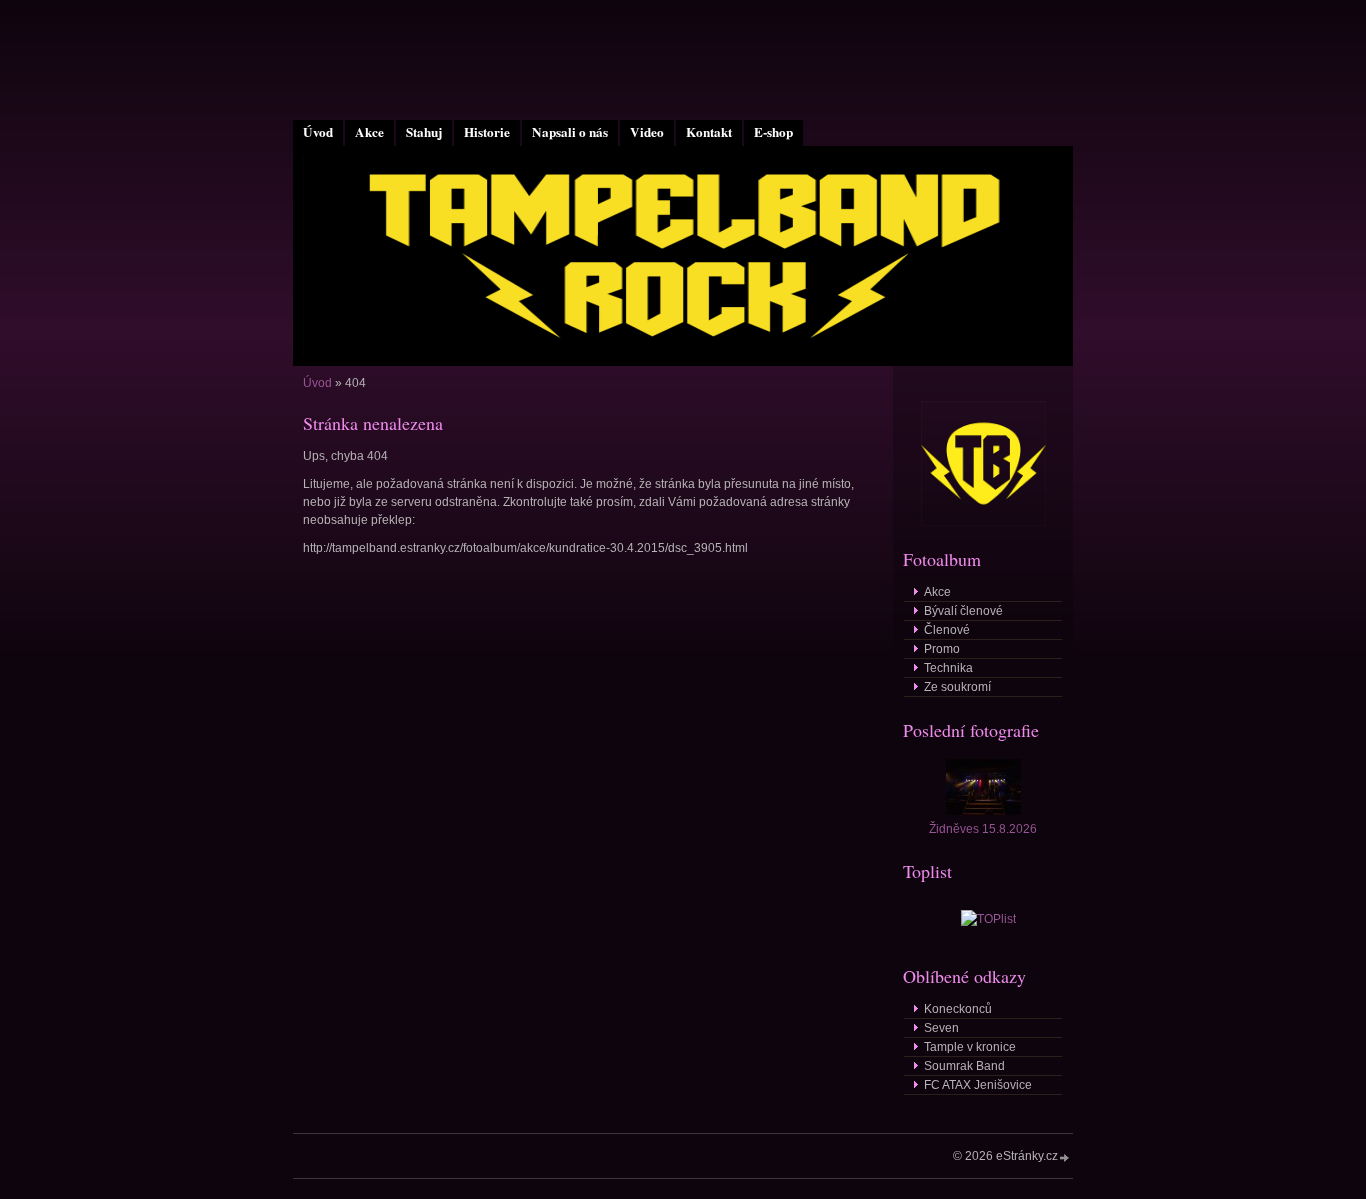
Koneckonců (958, 1009)
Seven (941, 1028)
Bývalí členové (963, 611)
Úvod (318, 132)
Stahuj (424, 132)
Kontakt (709, 132)
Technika (948, 668)
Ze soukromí (957, 687)
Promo (942, 649)
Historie (487, 132)
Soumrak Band (964, 1066)
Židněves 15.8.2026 (983, 829)
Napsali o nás (570, 132)
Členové (947, 630)
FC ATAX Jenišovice (978, 1085)
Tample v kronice (970, 1047)
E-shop (773, 132)
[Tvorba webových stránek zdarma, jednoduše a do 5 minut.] (1065, 1157)
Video (647, 132)
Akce (369, 132)
